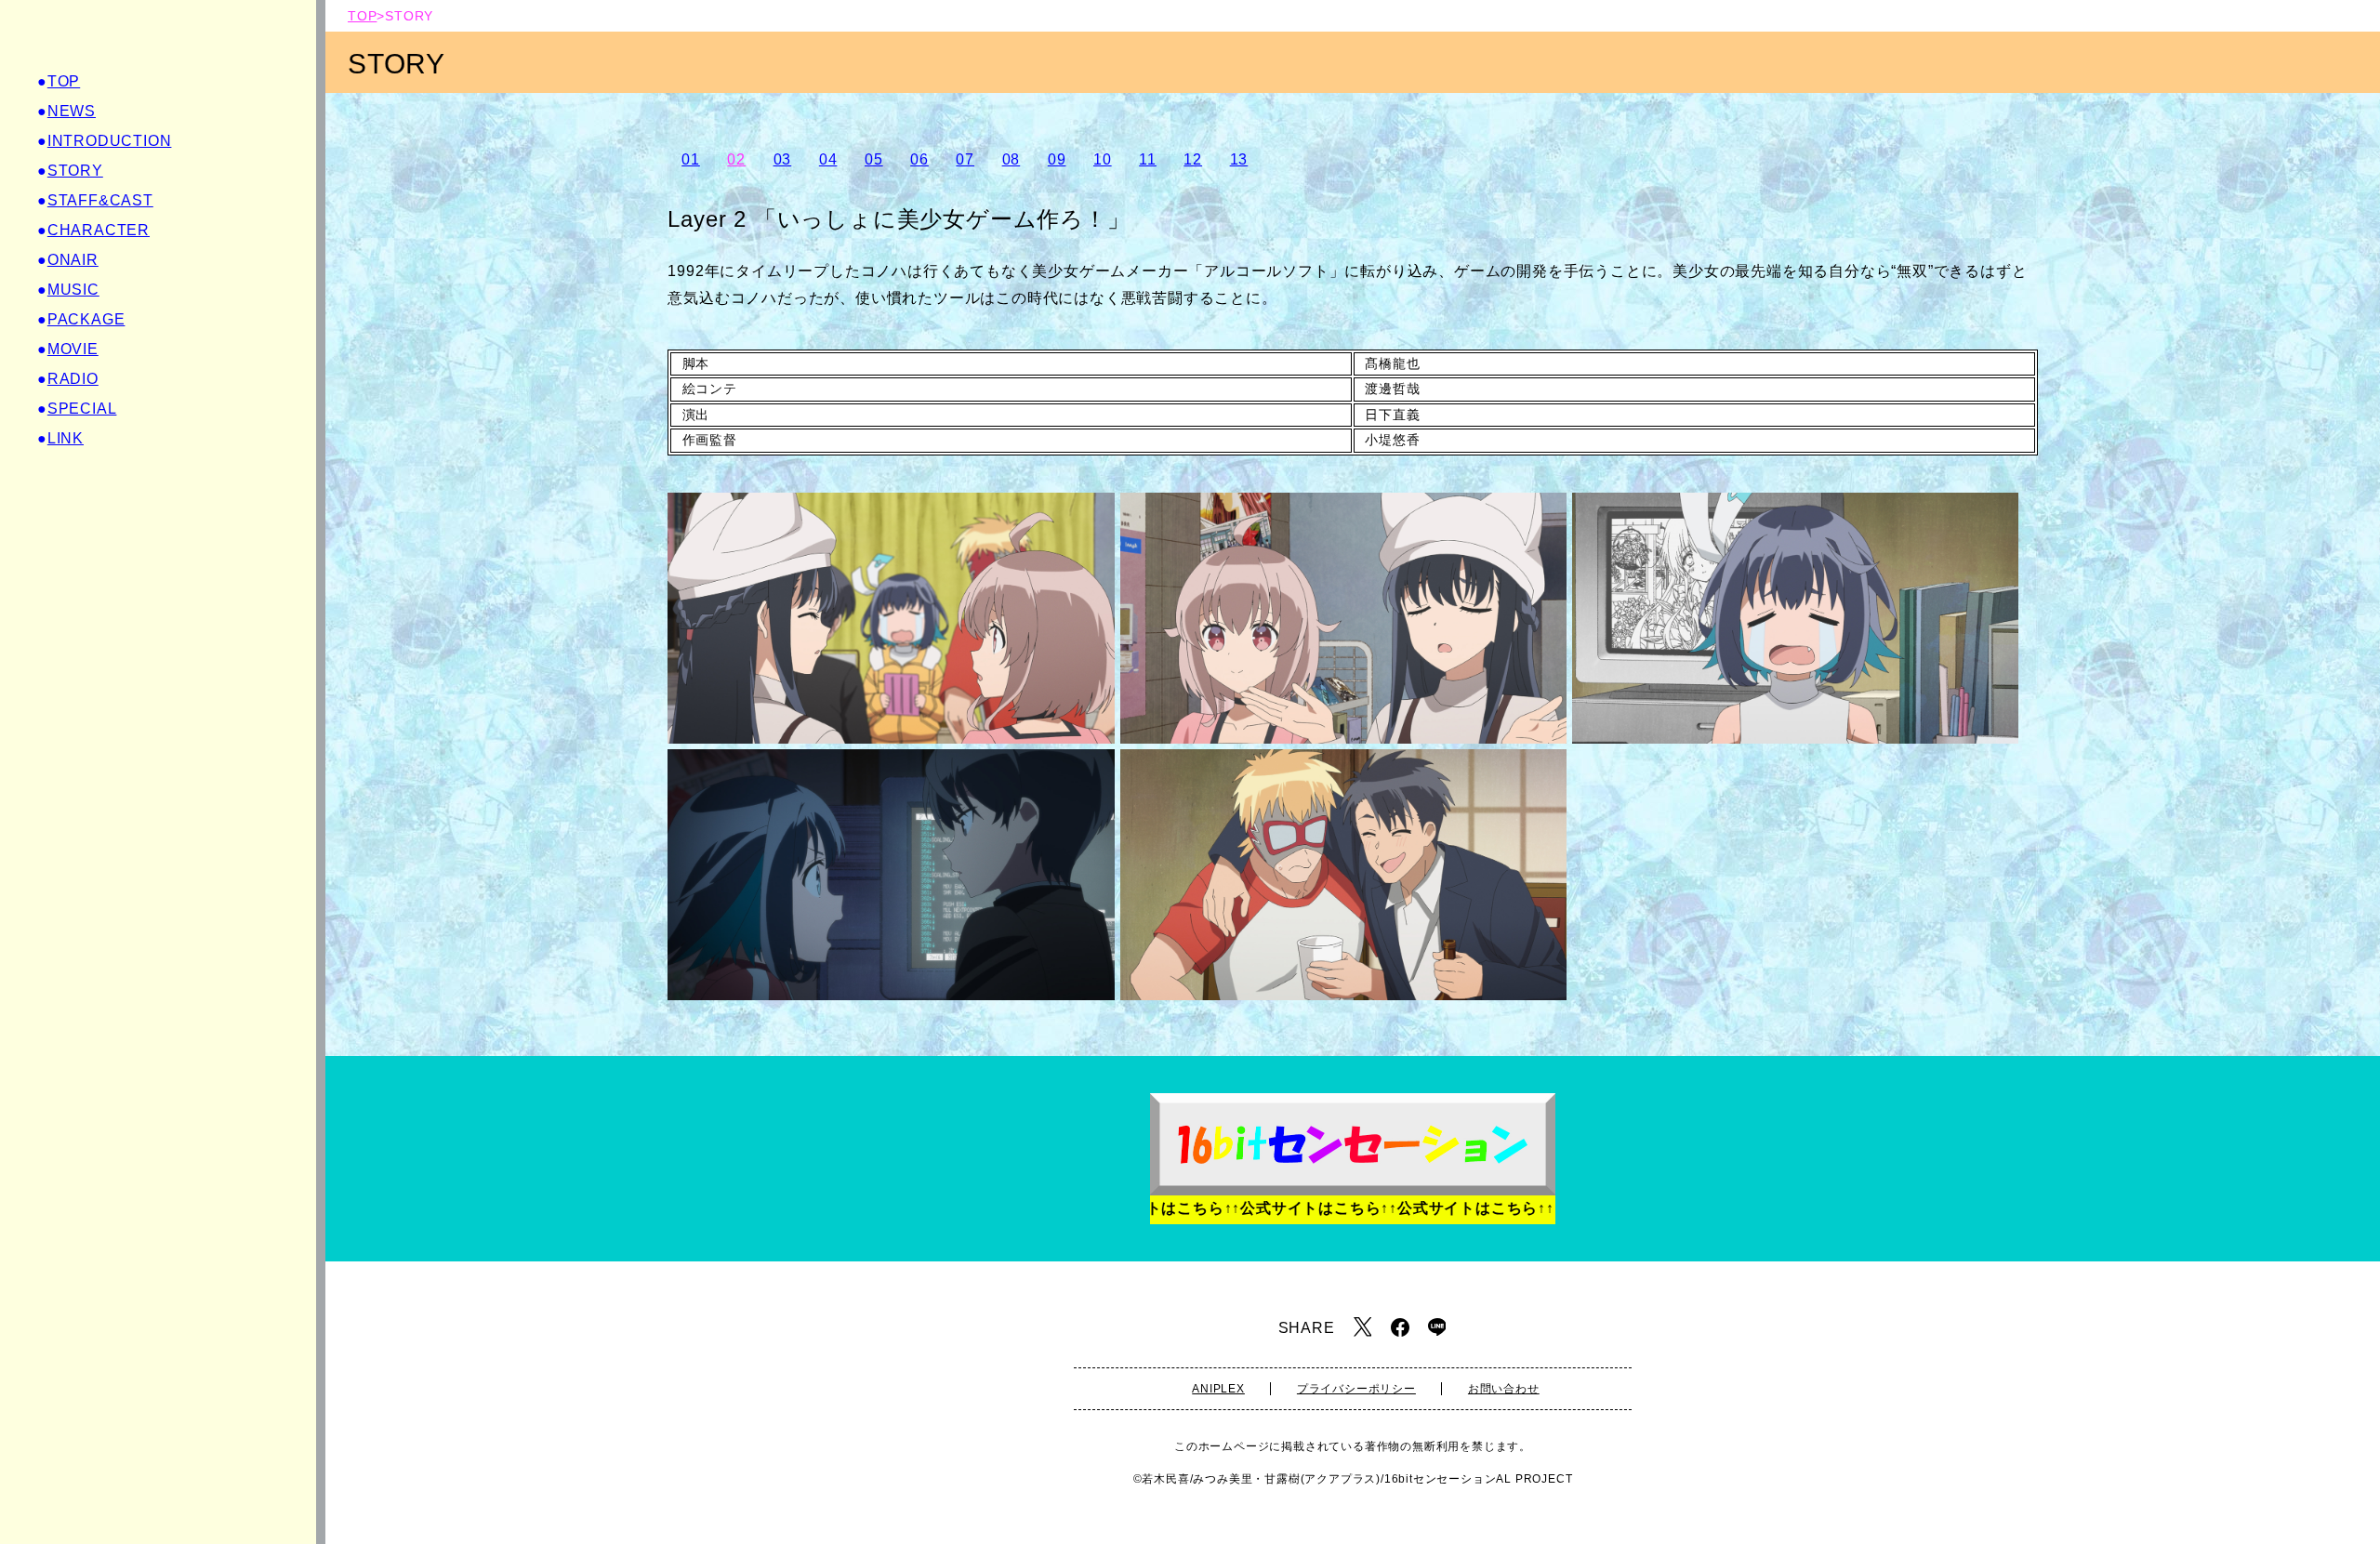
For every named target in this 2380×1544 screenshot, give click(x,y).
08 (1011, 159)
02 (736, 159)
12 (1193, 159)
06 (919, 159)
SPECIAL (82, 409)
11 (1148, 159)
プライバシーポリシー (1356, 1389)
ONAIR (73, 260)
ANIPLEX (1218, 1389)
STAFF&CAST (100, 200)
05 (874, 159)
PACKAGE (86, 319)
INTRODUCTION (110, 141)
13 (1239, 159)
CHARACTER (99, 230)
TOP (64, 81)
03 (783, 159)
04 (828, 159)
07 (965, 159)
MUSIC (73, 290)
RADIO (73, 379)
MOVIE (73, 349)
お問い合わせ (1504, 1389)
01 (691, 159)
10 (1103, 159)
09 (1057, 159)
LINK (66, 438)
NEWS (72, 111)
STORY (75, 171)
